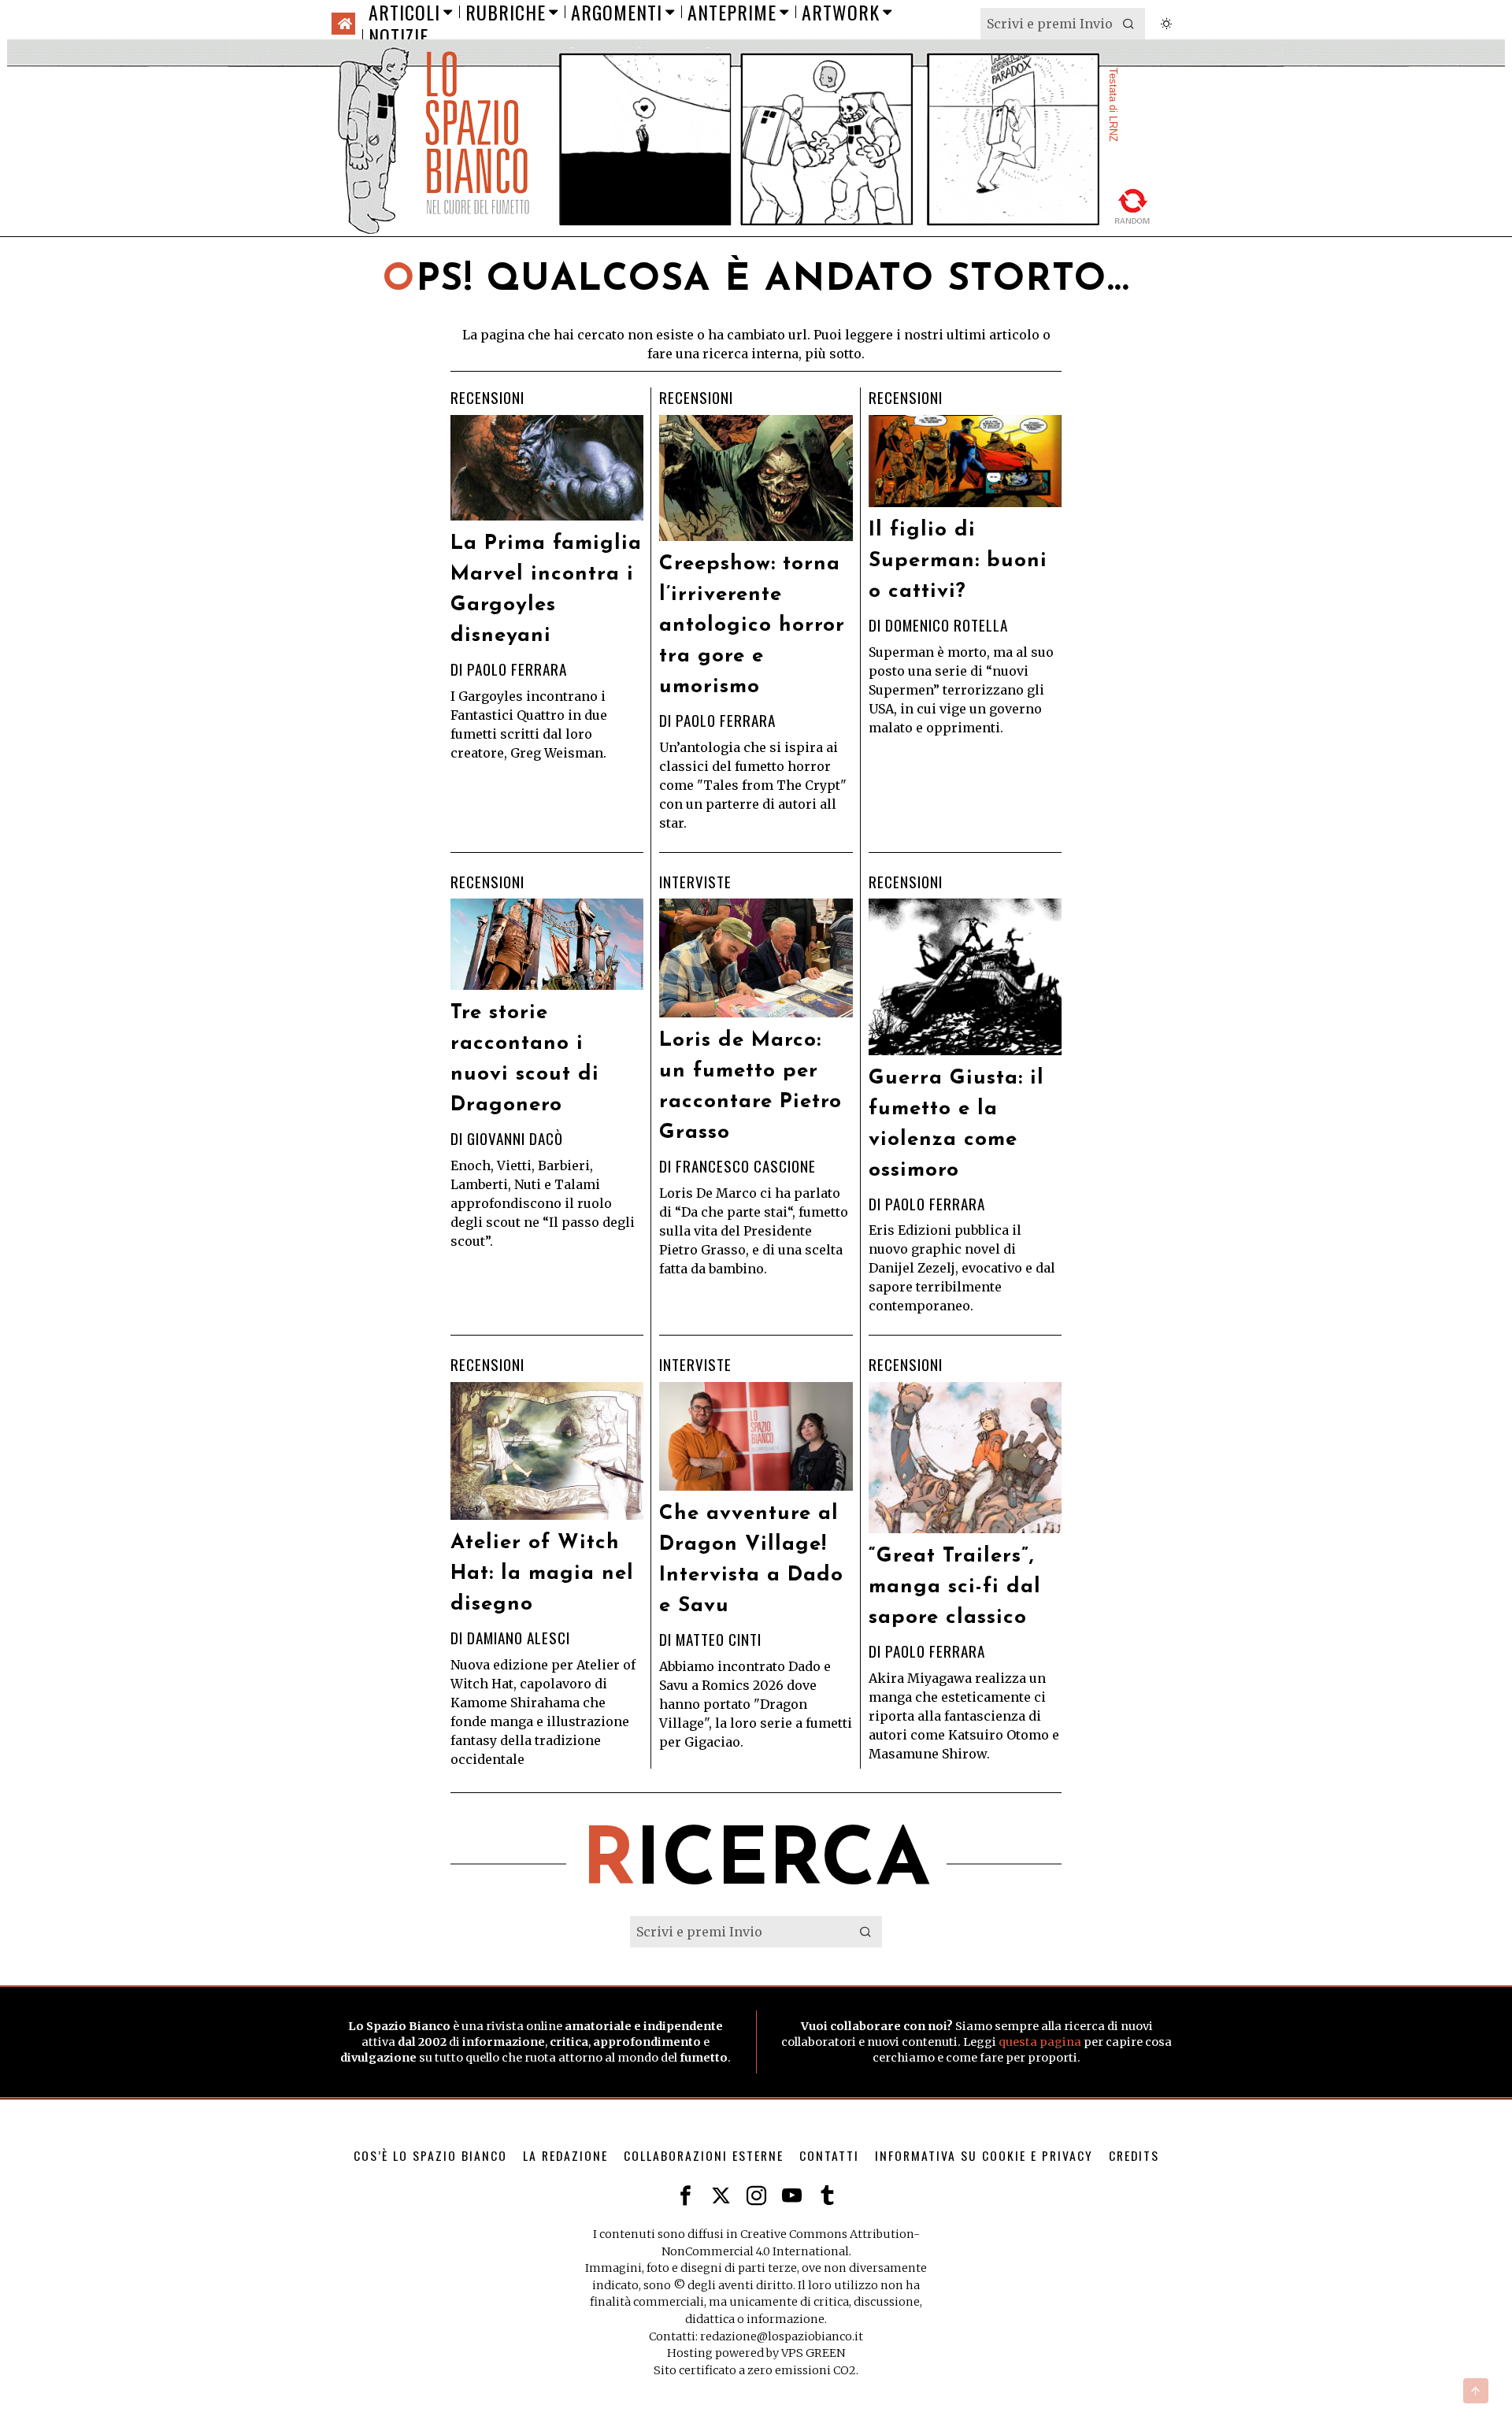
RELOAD (1133, 204)
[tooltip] (686, 2196)
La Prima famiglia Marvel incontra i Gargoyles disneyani (546, 590)
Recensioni (487, 398)
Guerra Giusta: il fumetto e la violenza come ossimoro (956, 1125)
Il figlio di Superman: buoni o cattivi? (958, 561)
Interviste (695, 882)
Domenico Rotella (947, 625)
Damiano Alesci (519, 1638)
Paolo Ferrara (517, 669)
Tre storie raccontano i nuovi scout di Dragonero (525, 1059)
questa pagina (1040, 2042)
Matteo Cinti (719, 1639)
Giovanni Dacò (515, 1138)
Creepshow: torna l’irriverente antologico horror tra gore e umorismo (752, 626)
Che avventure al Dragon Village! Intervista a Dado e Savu (751, 1560)
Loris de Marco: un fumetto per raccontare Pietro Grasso (750, 1087)
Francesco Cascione (746, 1166)
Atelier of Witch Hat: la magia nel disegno (542, 1574)
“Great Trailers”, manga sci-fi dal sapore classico (955, 1587)
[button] (1129, 24)
